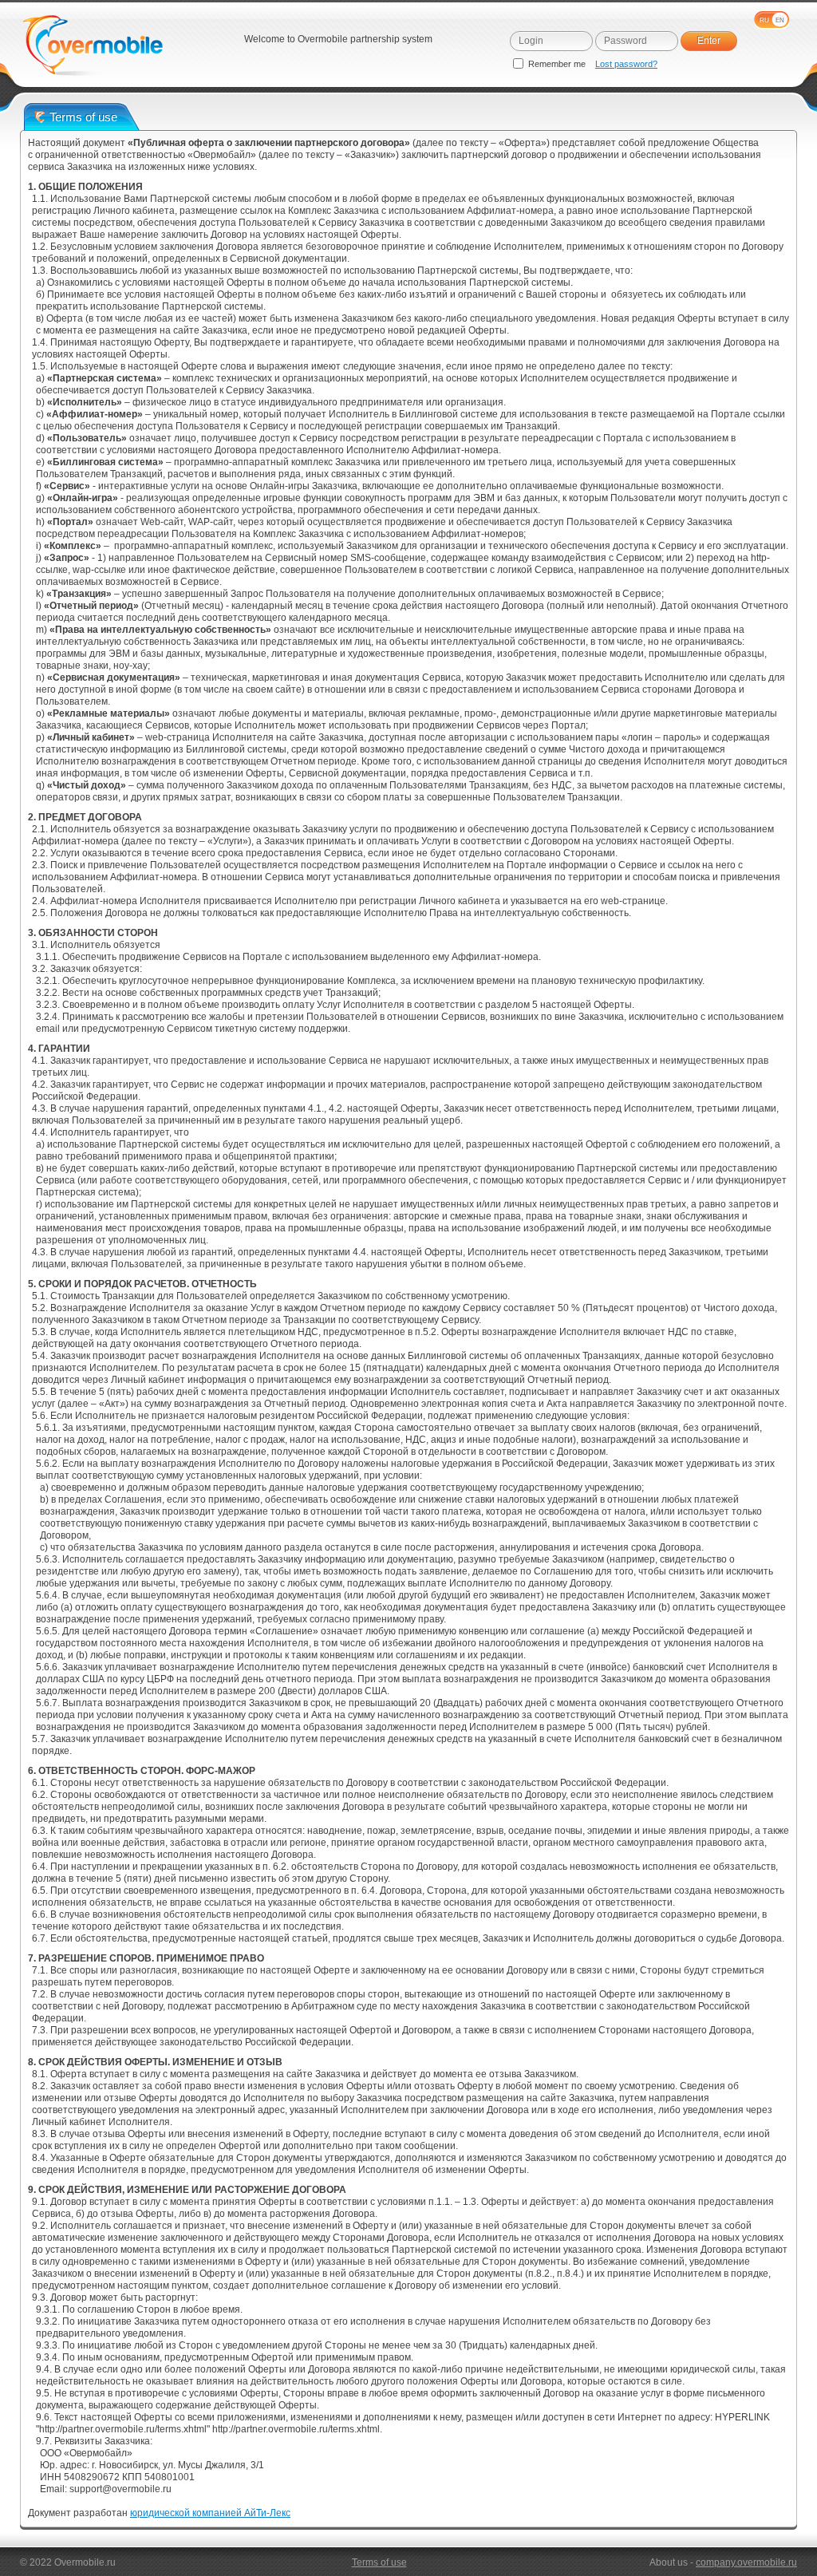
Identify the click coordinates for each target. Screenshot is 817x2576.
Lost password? (626, 64)
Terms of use (379, 2562)
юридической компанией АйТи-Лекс (210, 2513)
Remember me (557, 64)
